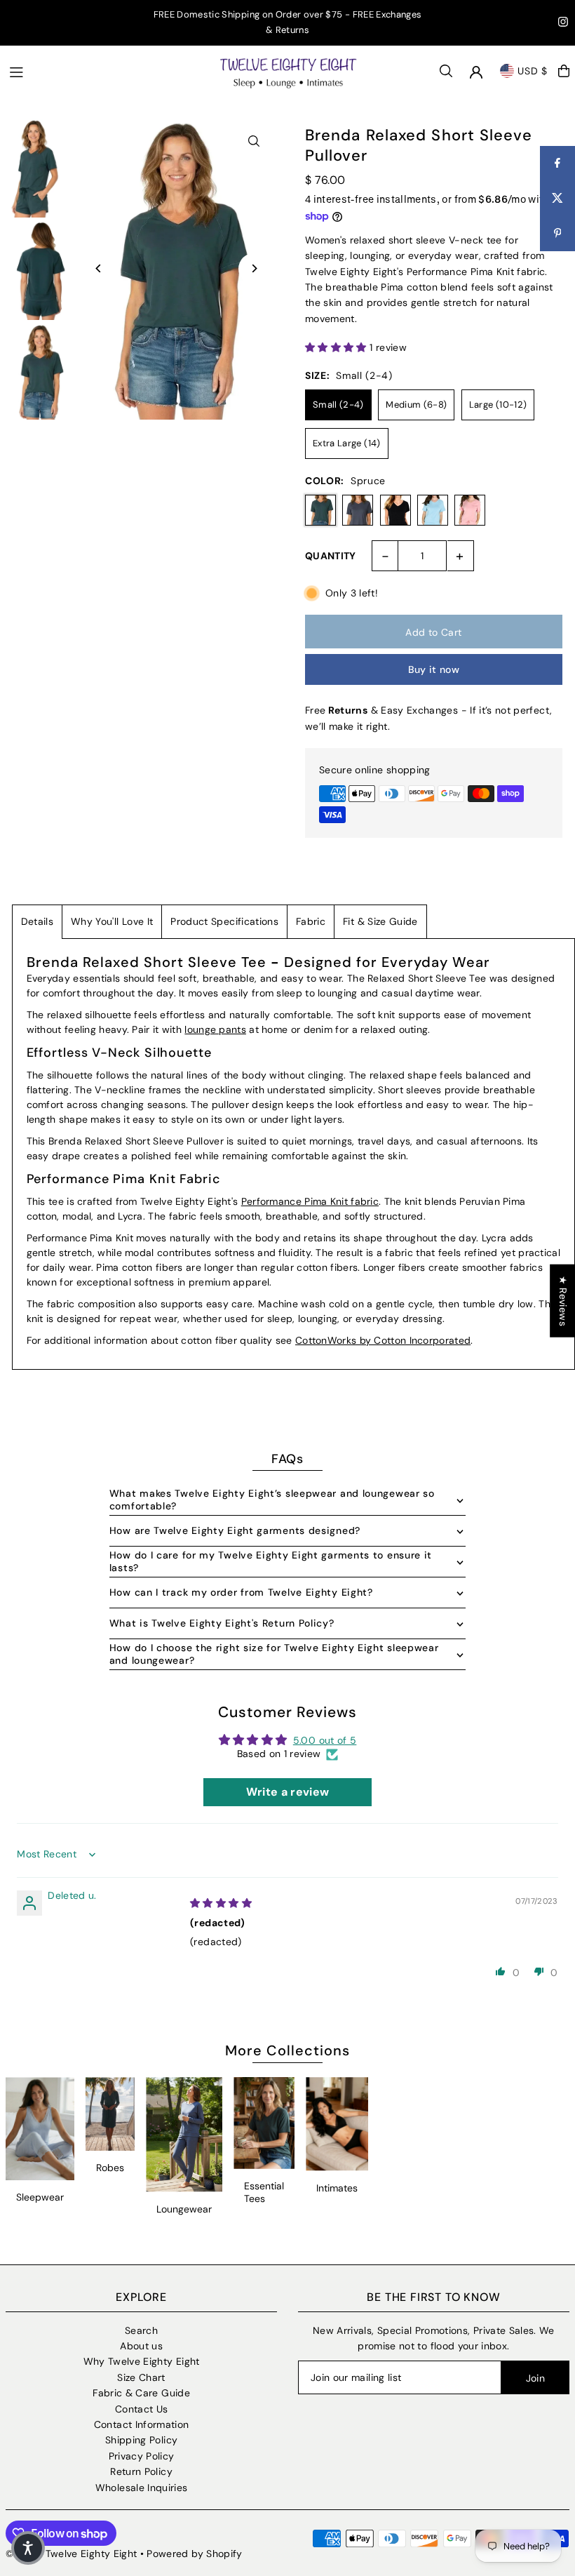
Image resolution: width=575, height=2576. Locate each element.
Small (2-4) (338, 405)
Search (141, 2330)
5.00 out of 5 (325, 1740)
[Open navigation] (107, 70)
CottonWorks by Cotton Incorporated (383, 1340)
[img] (221, 1903)
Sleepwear (40, 2197)
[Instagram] (563, 24)
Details (37, 921)
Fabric (311, 921)
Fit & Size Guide (380, 921)
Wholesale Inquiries (142, 2488)
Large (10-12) (498, 405)
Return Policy (141, 2471)
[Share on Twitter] (557, 199)
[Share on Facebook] (557, 163)
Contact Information (142, 2424)
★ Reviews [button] (563, 1300)
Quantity (331, 556)
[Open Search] (446, 71)
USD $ (533, 71)
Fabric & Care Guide (141, 2393)
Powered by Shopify (194, 2554)
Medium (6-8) (416, 405)
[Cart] (564, 71)
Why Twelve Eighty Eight (142, 2361)
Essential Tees (264, 2192)
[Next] (254, 268)
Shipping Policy (141, 2440)
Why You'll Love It (112, 921)
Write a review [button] (288, 1792)
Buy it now (434, 669)
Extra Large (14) (347, 443)
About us (141, 2346)
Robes (110, 2168)
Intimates (337, 2188)
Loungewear (184, 2209)
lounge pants (215, 1029)
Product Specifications (224, 921)
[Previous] (99, 268)
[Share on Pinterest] (557, 234)
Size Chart (141, 2377)
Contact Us (142, 2409)
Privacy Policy (142, 2456)
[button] (337, 347)
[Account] (476, 72)
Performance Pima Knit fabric (310, 1201)
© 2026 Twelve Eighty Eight (71, 2554)
